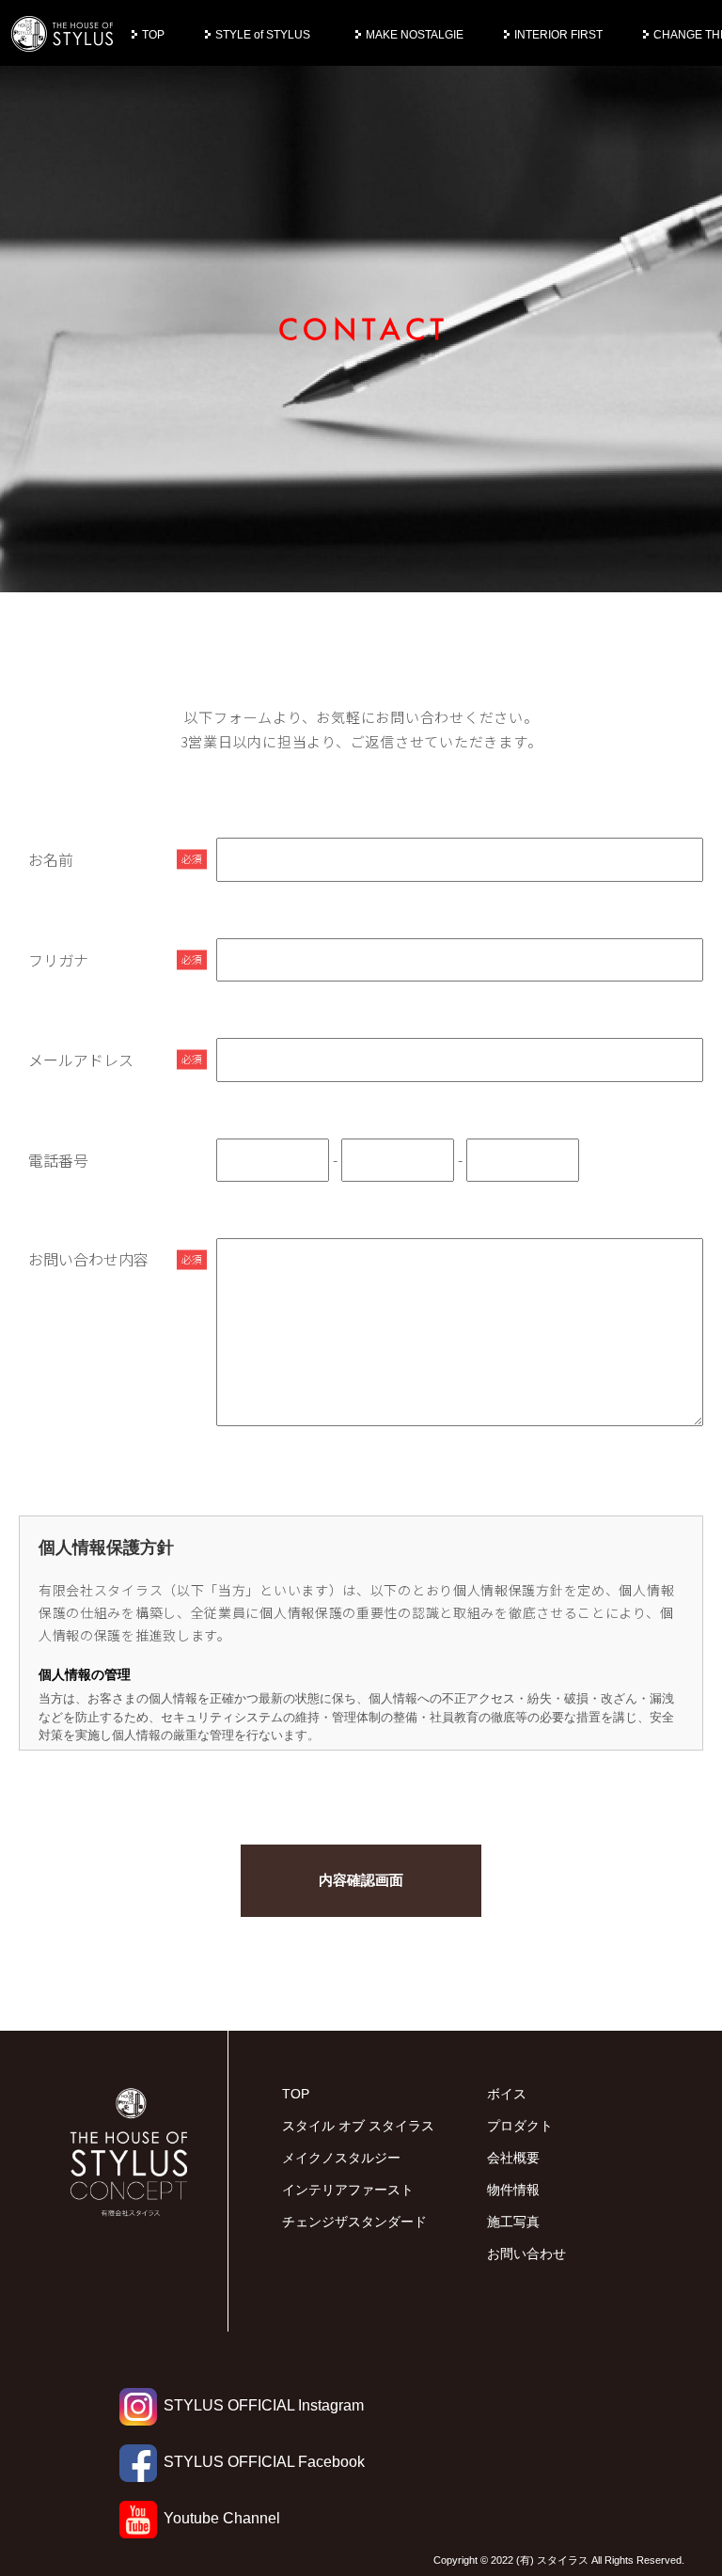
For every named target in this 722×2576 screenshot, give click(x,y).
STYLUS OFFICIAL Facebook (264, 2462)
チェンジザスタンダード (354, 2222)
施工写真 (513, 2222)
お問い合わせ (526, 2254)
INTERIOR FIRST (558, 35)
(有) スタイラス (552, 2560)
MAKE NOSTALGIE (415, 35)
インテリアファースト (348, 2190)
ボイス (507, 2094)
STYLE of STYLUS (263, 35)
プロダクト (520, 2126)
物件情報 (513, 2190)
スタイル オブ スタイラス (358, 2126)
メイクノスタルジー (341, 2158)
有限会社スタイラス (63, 35)
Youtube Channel (222, 2518)
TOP (153, 35)
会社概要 (513, 2158)
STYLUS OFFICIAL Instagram (264, 2405)
